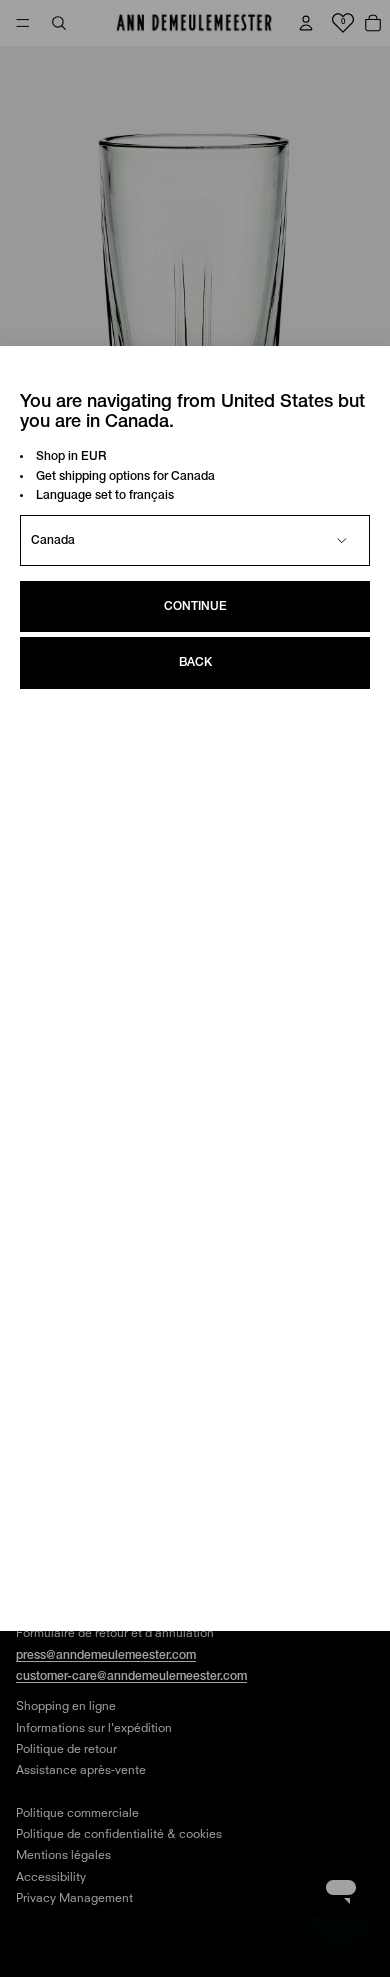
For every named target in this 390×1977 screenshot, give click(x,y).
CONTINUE (195, 606)
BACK (195, 662)
